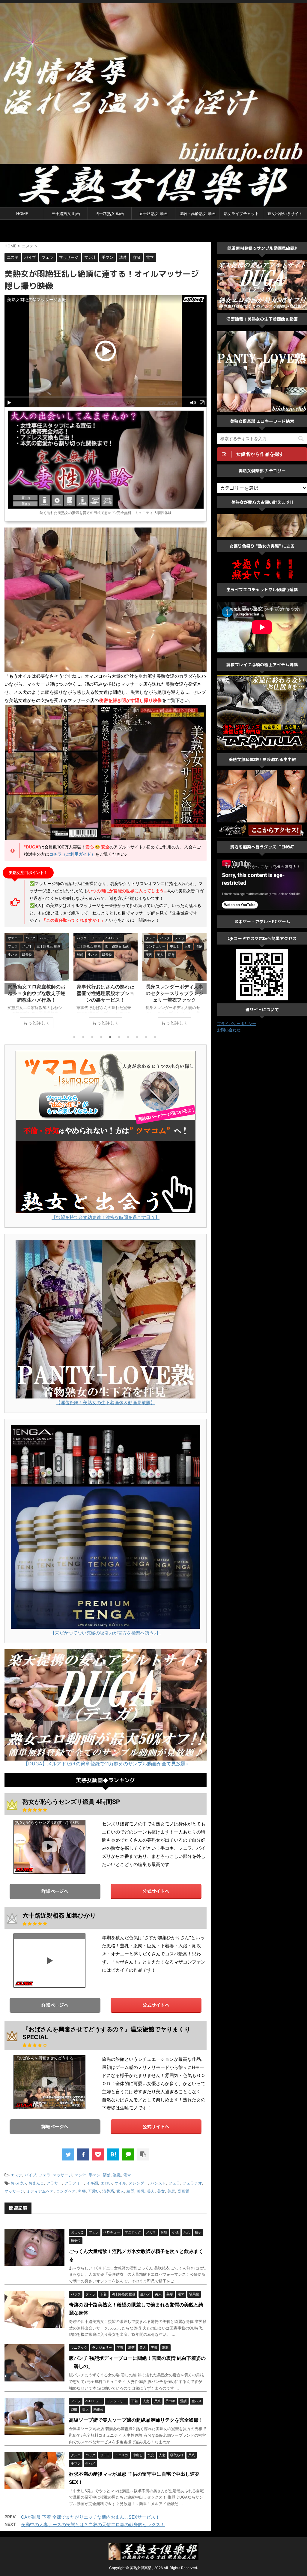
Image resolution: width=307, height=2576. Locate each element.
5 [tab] (110, 1037)
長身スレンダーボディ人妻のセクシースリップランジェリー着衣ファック (37, 993)
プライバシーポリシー (237, 1023)
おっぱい (18, 2183)
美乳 (141, 2191)
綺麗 (130, 2191)
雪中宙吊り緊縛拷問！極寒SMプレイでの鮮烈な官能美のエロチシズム (174, 993)
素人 (120, 2191)
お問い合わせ (229, 1030)
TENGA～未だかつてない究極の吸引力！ (263, 867)
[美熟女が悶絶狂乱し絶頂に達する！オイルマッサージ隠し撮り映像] (113, 2154)
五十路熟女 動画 (153, 213)
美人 (151, 2191)
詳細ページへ (55, 1891)
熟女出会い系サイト (285, 213)
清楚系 (108, 2191)
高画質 (183, 2191)
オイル (120, 2183)
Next (201, 989)
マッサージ (63, 2175)
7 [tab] (128, 1037)
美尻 (171, 2191)
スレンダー (138, 2183)
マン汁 (80, 2175)
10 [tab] (155, 1037)
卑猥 (82, 2191)
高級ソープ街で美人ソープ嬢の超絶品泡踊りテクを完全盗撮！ (136, 2420)
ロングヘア (66, 2191)
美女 (161, 2191)
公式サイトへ (156, 1891)
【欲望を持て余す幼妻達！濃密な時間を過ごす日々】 (106, 1217)
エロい (106, 2183)
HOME (22, 213)
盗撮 (117, 2175)
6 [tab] (119, 1037)
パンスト (158, 2183)
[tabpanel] (37, 984)
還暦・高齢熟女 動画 (197, 213)
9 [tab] (146, 1037)
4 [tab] (101, 1037)
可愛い (94, 2191)
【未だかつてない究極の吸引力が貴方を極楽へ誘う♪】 (106, 1633)
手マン (95, 2175)
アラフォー (74, 2183)
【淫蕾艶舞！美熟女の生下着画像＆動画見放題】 (106, 1403)
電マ (127, 2175)
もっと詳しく (37, 1023)
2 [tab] (83, 1037)
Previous (10, 989)
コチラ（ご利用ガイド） (72, 854)
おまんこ (36, 2183)
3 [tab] (92, 1037)
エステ (16, 2175)
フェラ (45, 2175)
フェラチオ (192, 2183)
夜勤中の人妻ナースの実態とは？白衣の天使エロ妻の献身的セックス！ (93, 2525)
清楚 (107, 2175)
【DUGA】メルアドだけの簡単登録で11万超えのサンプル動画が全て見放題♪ (106, 1764)
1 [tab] (74, 1037)
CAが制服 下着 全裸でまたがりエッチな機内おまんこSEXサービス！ (90, 2517)
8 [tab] (137, 1037)
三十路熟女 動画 (66, 213)
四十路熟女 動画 (110, 213)
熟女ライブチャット (241, 213)
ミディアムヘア (40, 2191)
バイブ (30, 2175)
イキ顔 (92, 2183)
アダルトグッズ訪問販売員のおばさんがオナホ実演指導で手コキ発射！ (106, 993)
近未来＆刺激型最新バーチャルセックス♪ (263, 609)
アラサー (54, 2183)
